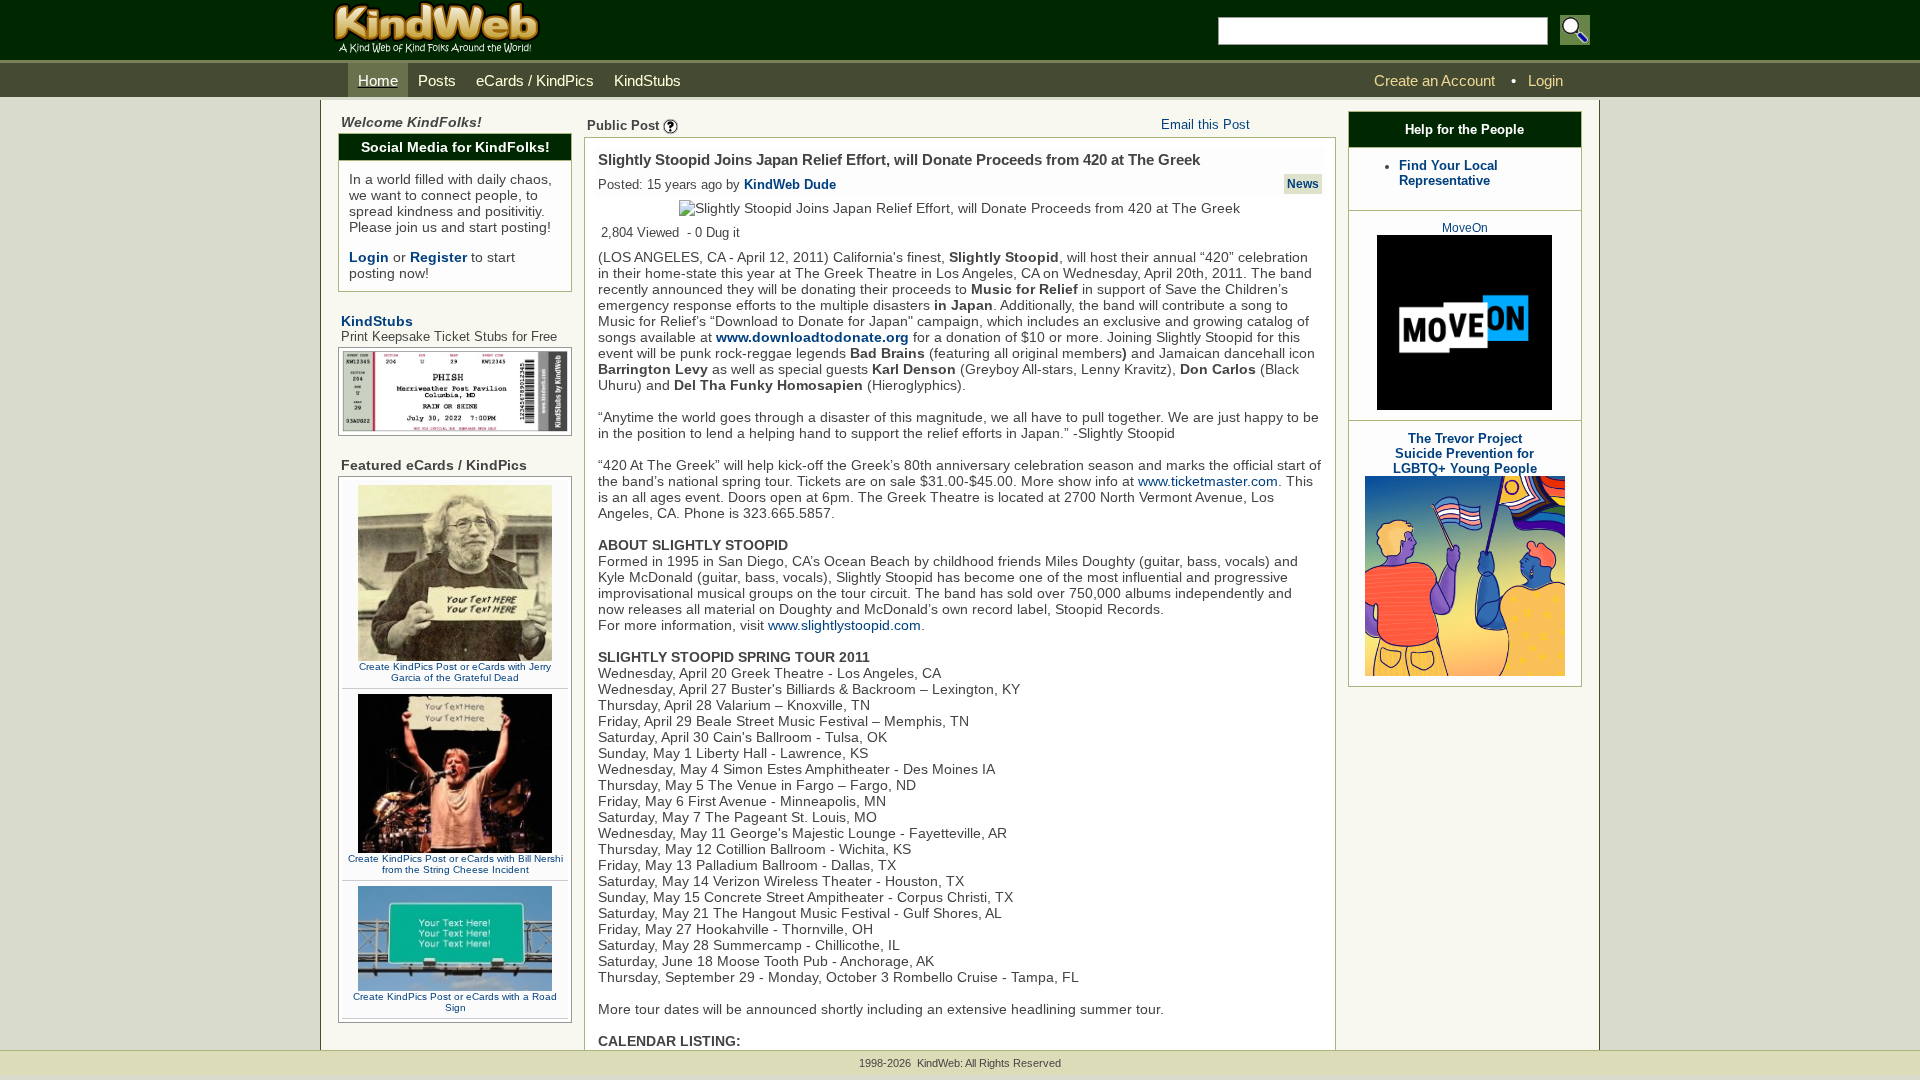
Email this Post (1205, 124)
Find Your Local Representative (1448, 173)
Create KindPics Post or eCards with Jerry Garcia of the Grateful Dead (455, 672)
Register (438, 257)
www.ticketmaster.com (1208, 481)
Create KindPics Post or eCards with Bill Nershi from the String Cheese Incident (455, 864)
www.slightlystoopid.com (844, 625)
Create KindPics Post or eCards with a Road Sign (455, 1002)
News (1303, 184)
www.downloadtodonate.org (812, 337)
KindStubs (377, 321)
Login (369, 257)
